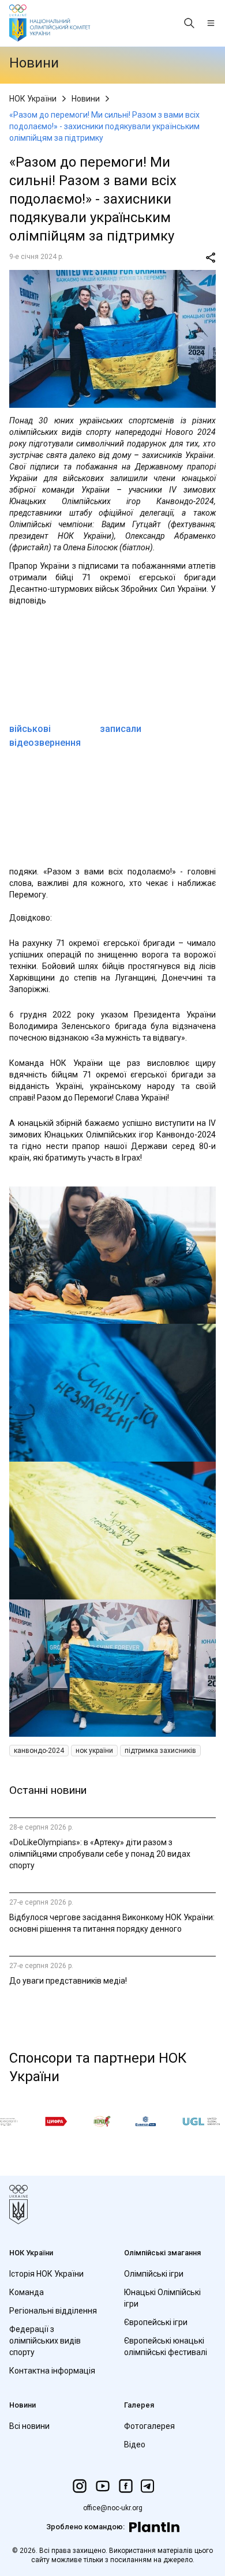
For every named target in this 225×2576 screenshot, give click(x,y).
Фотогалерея (149, 2426)
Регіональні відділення (53, 2311)
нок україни (94, 1751)
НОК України (33, 99)
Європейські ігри (156, 2322)
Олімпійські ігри (154, 2274)
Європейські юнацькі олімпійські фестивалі (166, 2346)
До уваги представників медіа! (68, 1981)
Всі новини (29, 2426)
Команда (27, 2292)
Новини (86, 99)
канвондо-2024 (39, 1751)
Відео (135, 2444)
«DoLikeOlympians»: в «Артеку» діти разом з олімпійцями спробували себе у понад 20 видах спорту (100, 1854)
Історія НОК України (46, 2274)
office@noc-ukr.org (113, 2508)
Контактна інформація (52, 2371)
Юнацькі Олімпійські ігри (162, 2298)
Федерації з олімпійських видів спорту (45, 2341)
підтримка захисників (160, 1751)
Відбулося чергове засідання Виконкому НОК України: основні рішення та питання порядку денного (112, 1923)
